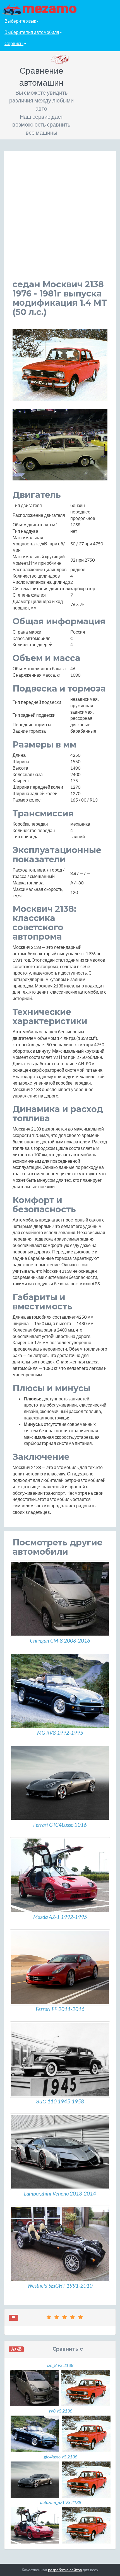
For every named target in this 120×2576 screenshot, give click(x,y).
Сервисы (14, 43)
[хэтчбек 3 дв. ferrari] (60, 1783)
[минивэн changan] (60, 1599)
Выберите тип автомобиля (32, 32)
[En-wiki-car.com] (60, 9)
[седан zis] (60, 2060)
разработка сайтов (65, 2570)
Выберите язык (20, 21)
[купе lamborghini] (60, 2152)
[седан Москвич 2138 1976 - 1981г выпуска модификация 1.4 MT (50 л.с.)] (60, 365)
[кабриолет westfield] (60, 2244)
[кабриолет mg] (60, 1691)
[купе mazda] (60, 1875)
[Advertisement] (60, 219)
